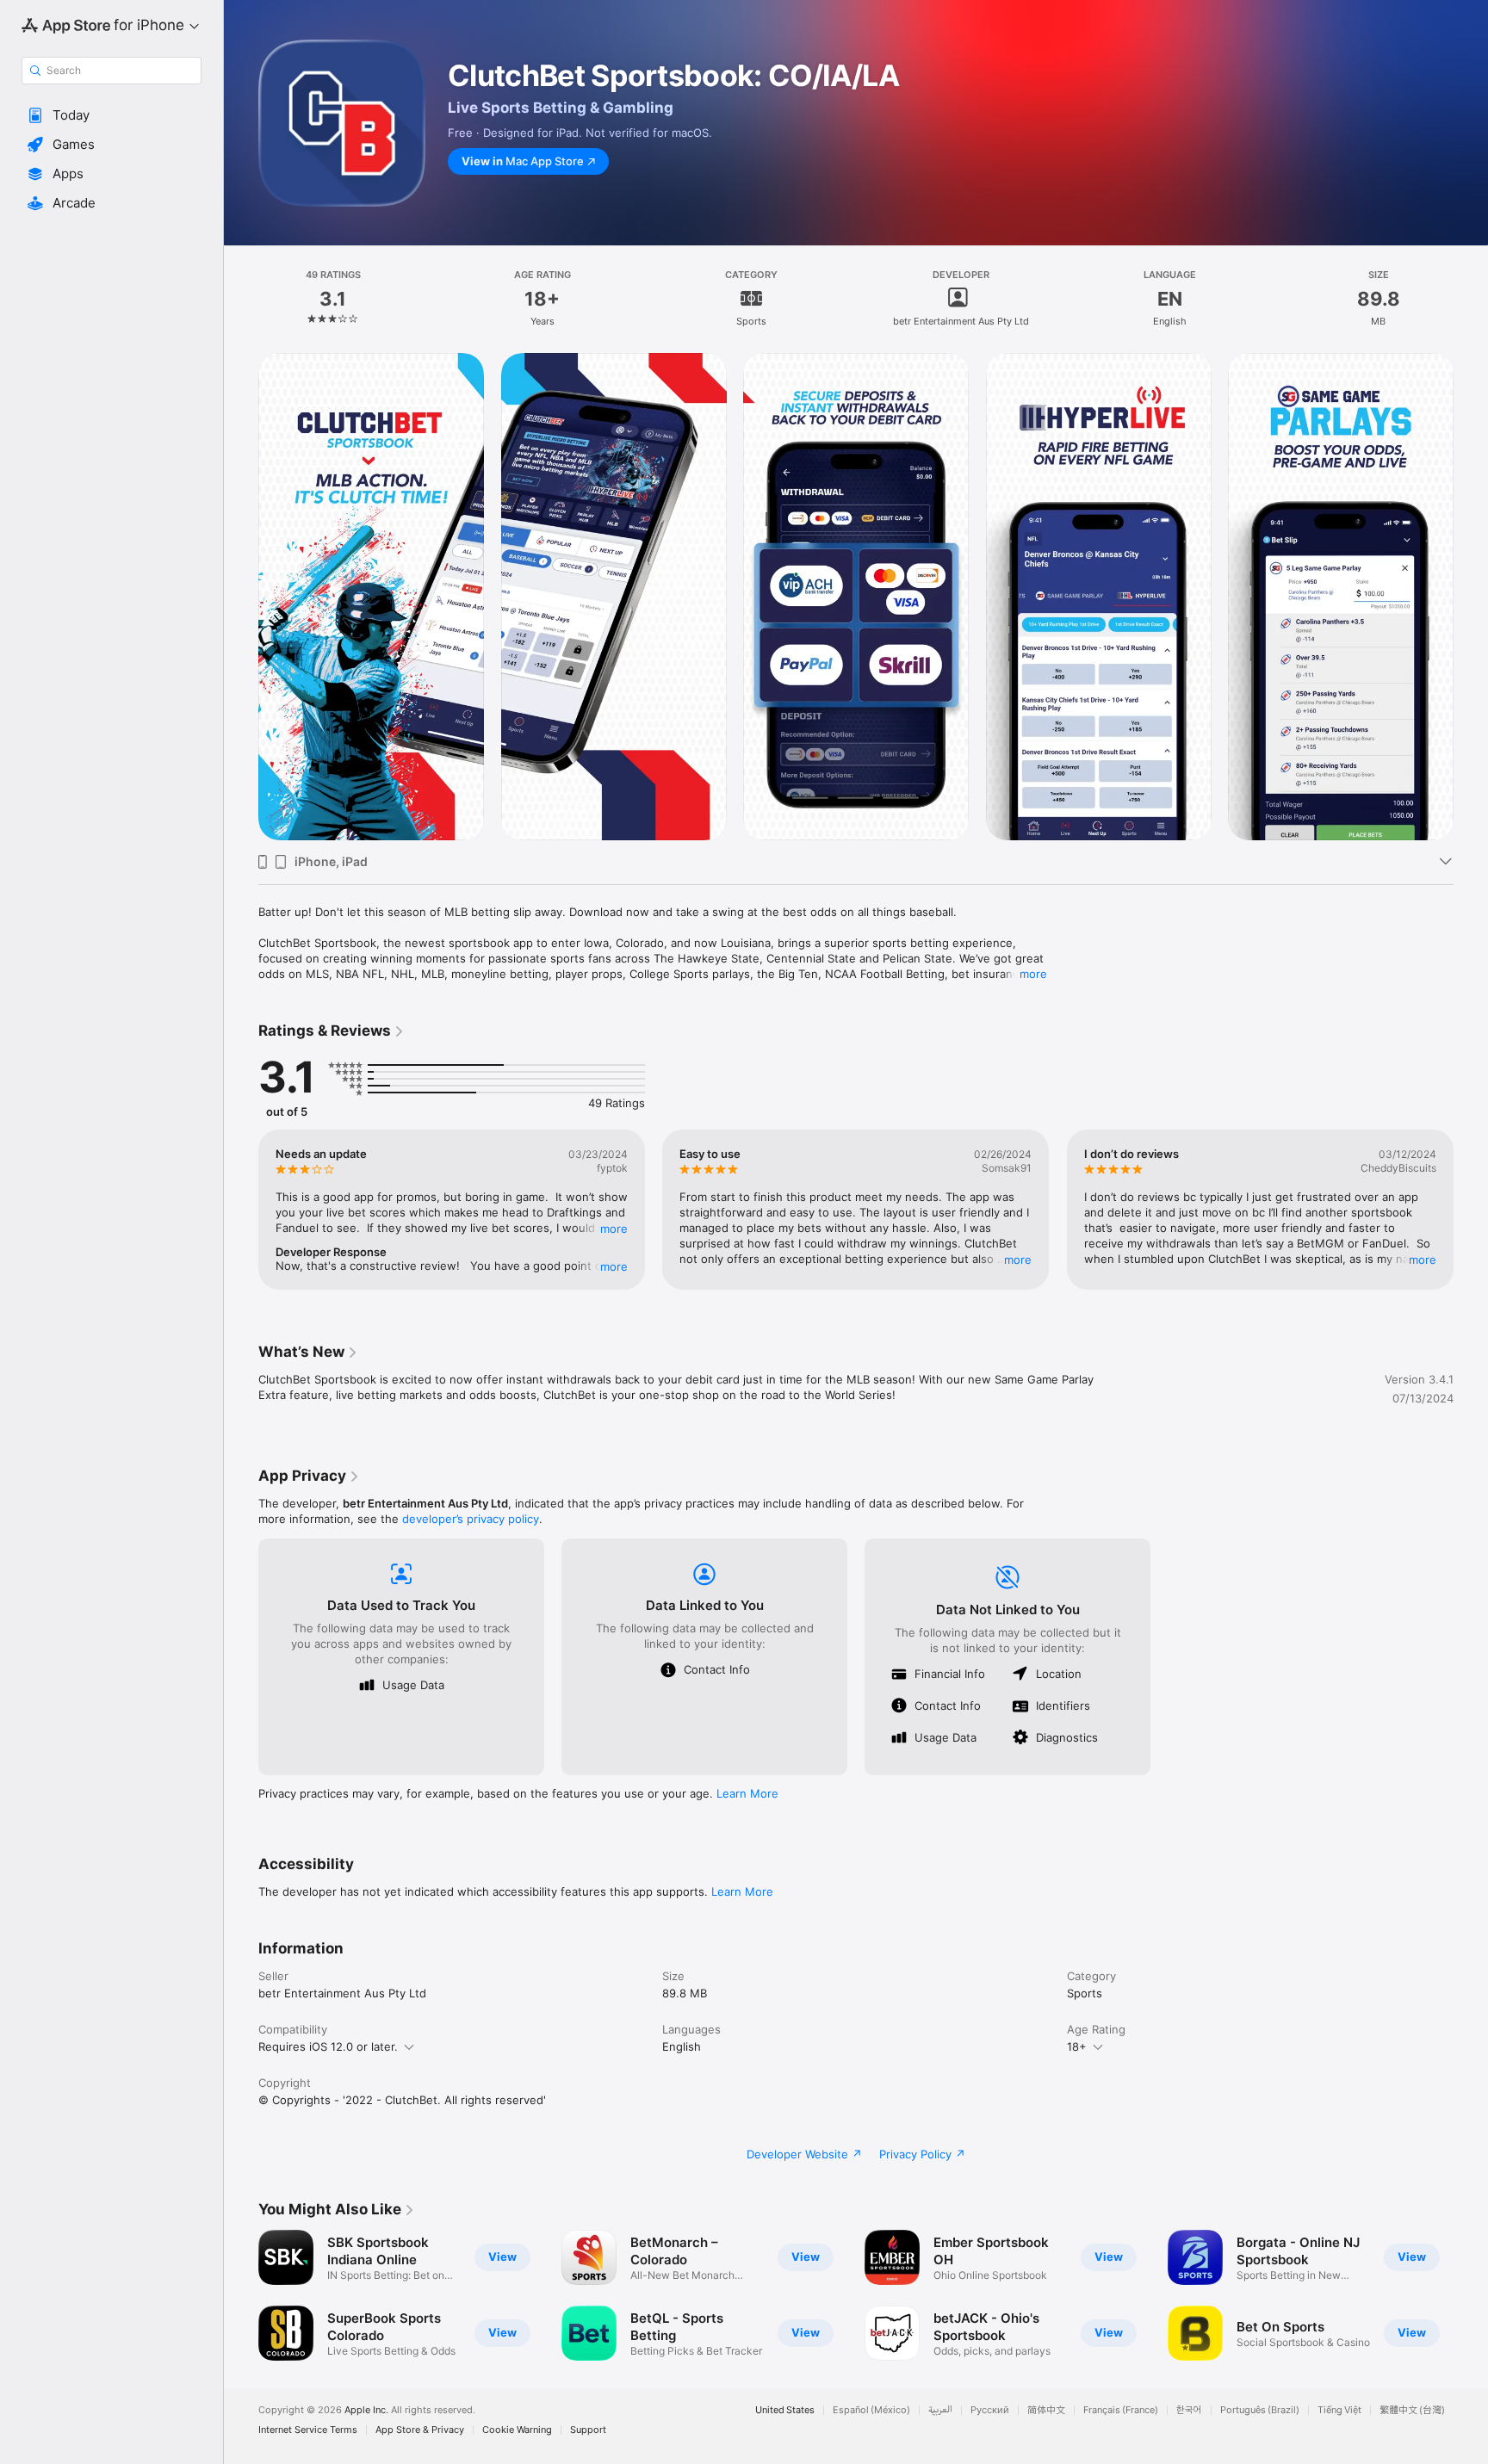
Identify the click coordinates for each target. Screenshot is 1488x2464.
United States (785, 2410)
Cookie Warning (517, 2430)
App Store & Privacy (420, 2430)
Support (588, 2430)
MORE (614, 1229)
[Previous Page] (241, 597)
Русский (990, 2410)
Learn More (747, 1793)
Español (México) (871, 2410)
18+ (1077, 2046)
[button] (112, 115)
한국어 (1189, 2410)
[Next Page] (1471, 597)
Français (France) (1121, 2410)
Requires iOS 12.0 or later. (328, 2046)
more (1033, 974)
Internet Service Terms (308, 2430)
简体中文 (1046, 2410)
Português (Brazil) (1260, 2410)
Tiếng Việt (1339, 2410)
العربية (940, 2410)
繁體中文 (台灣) (1412, 2410)
